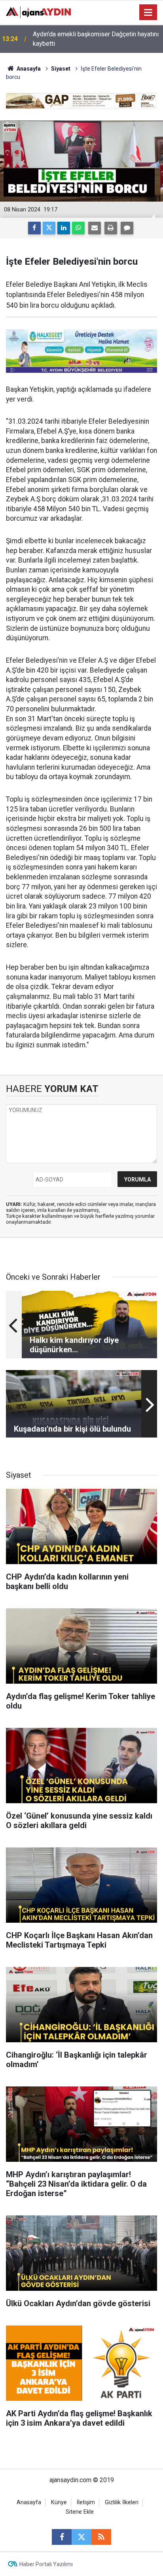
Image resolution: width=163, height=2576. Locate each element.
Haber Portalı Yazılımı (46, 2564)
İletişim (86, 2502)
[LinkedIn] (64, 228)
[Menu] (148, 13)
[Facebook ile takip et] (62, 2537)
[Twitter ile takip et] (81, 2537)
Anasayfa (28, 69)
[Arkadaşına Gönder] (95, 228)
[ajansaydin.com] (38, 12)
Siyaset (61, 69)
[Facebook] (34, 228)
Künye (59, 2502)
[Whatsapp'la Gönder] (78, 228)
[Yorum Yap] (127, 228)
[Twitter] (49, 228)
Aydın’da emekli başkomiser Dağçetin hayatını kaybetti (96, 39)
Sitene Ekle (80, 2512)
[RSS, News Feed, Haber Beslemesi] (101, 2537)
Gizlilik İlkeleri (122, 2502)
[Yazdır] (111, 228)
